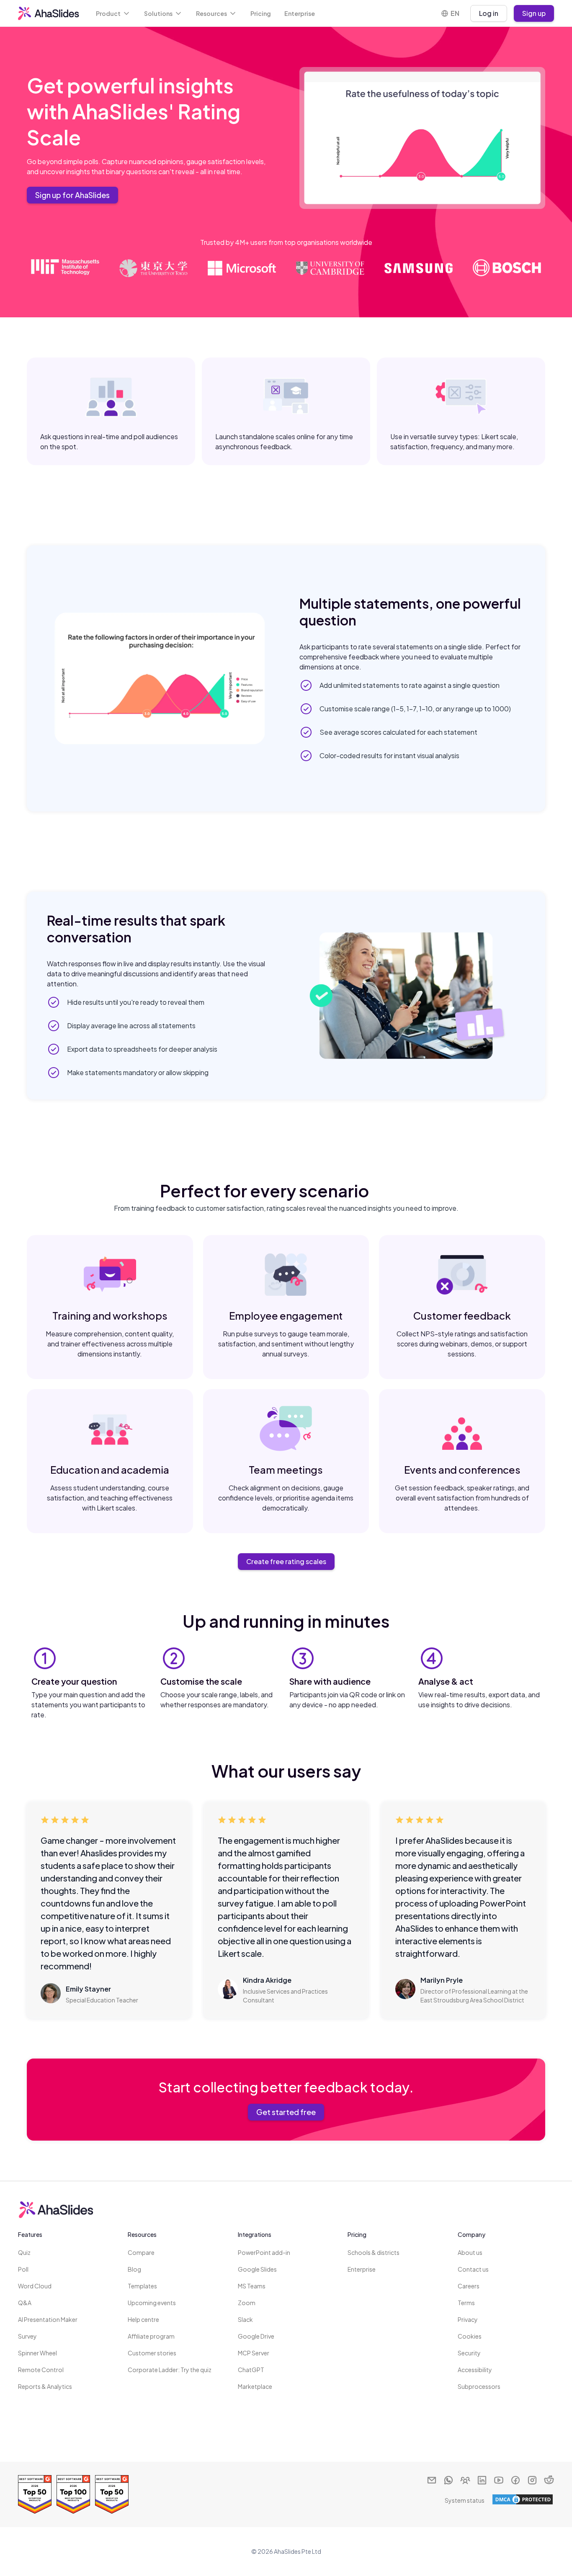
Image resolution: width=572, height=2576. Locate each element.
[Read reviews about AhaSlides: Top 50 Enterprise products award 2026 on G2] (35, 2494)
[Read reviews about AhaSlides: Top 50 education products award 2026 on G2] (112, 2494)
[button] (113, 13)
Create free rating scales (286, 1561)
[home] (49, 13)
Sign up (534, 13)
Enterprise (300, 13)
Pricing (261, 13)
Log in (489, 13)
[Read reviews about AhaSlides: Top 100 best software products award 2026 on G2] (73, 2494)
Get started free (286, 2112)
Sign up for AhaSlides (72, 195)
